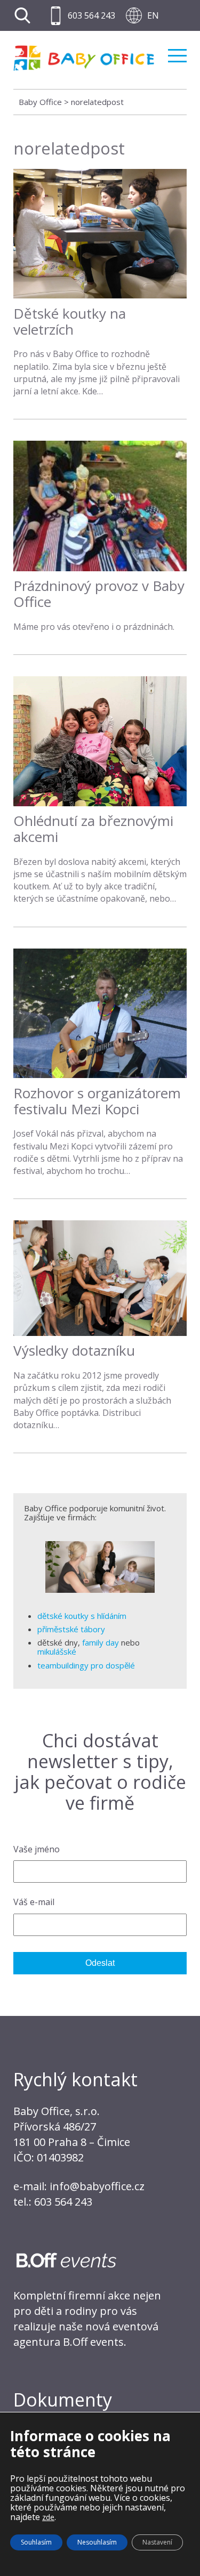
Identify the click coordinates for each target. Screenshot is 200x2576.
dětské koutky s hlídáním (82, 1616)
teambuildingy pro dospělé (86, 1665)
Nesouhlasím (97, 2542)
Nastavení (157, 2542)
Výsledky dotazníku (74, 1350)
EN (153, 15)
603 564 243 (91, 15)
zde (48, 2517)
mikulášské (57, 1651)
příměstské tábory (71, 1629)
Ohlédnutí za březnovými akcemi (93, 829)
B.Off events (93, 2342)
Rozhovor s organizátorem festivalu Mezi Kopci (97, 1101)
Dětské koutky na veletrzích (70, 321)
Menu (177, 51)
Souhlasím (36, 2542)
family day (101, 1642)
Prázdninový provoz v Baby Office (99, 594)
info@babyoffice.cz (97, 2186)
